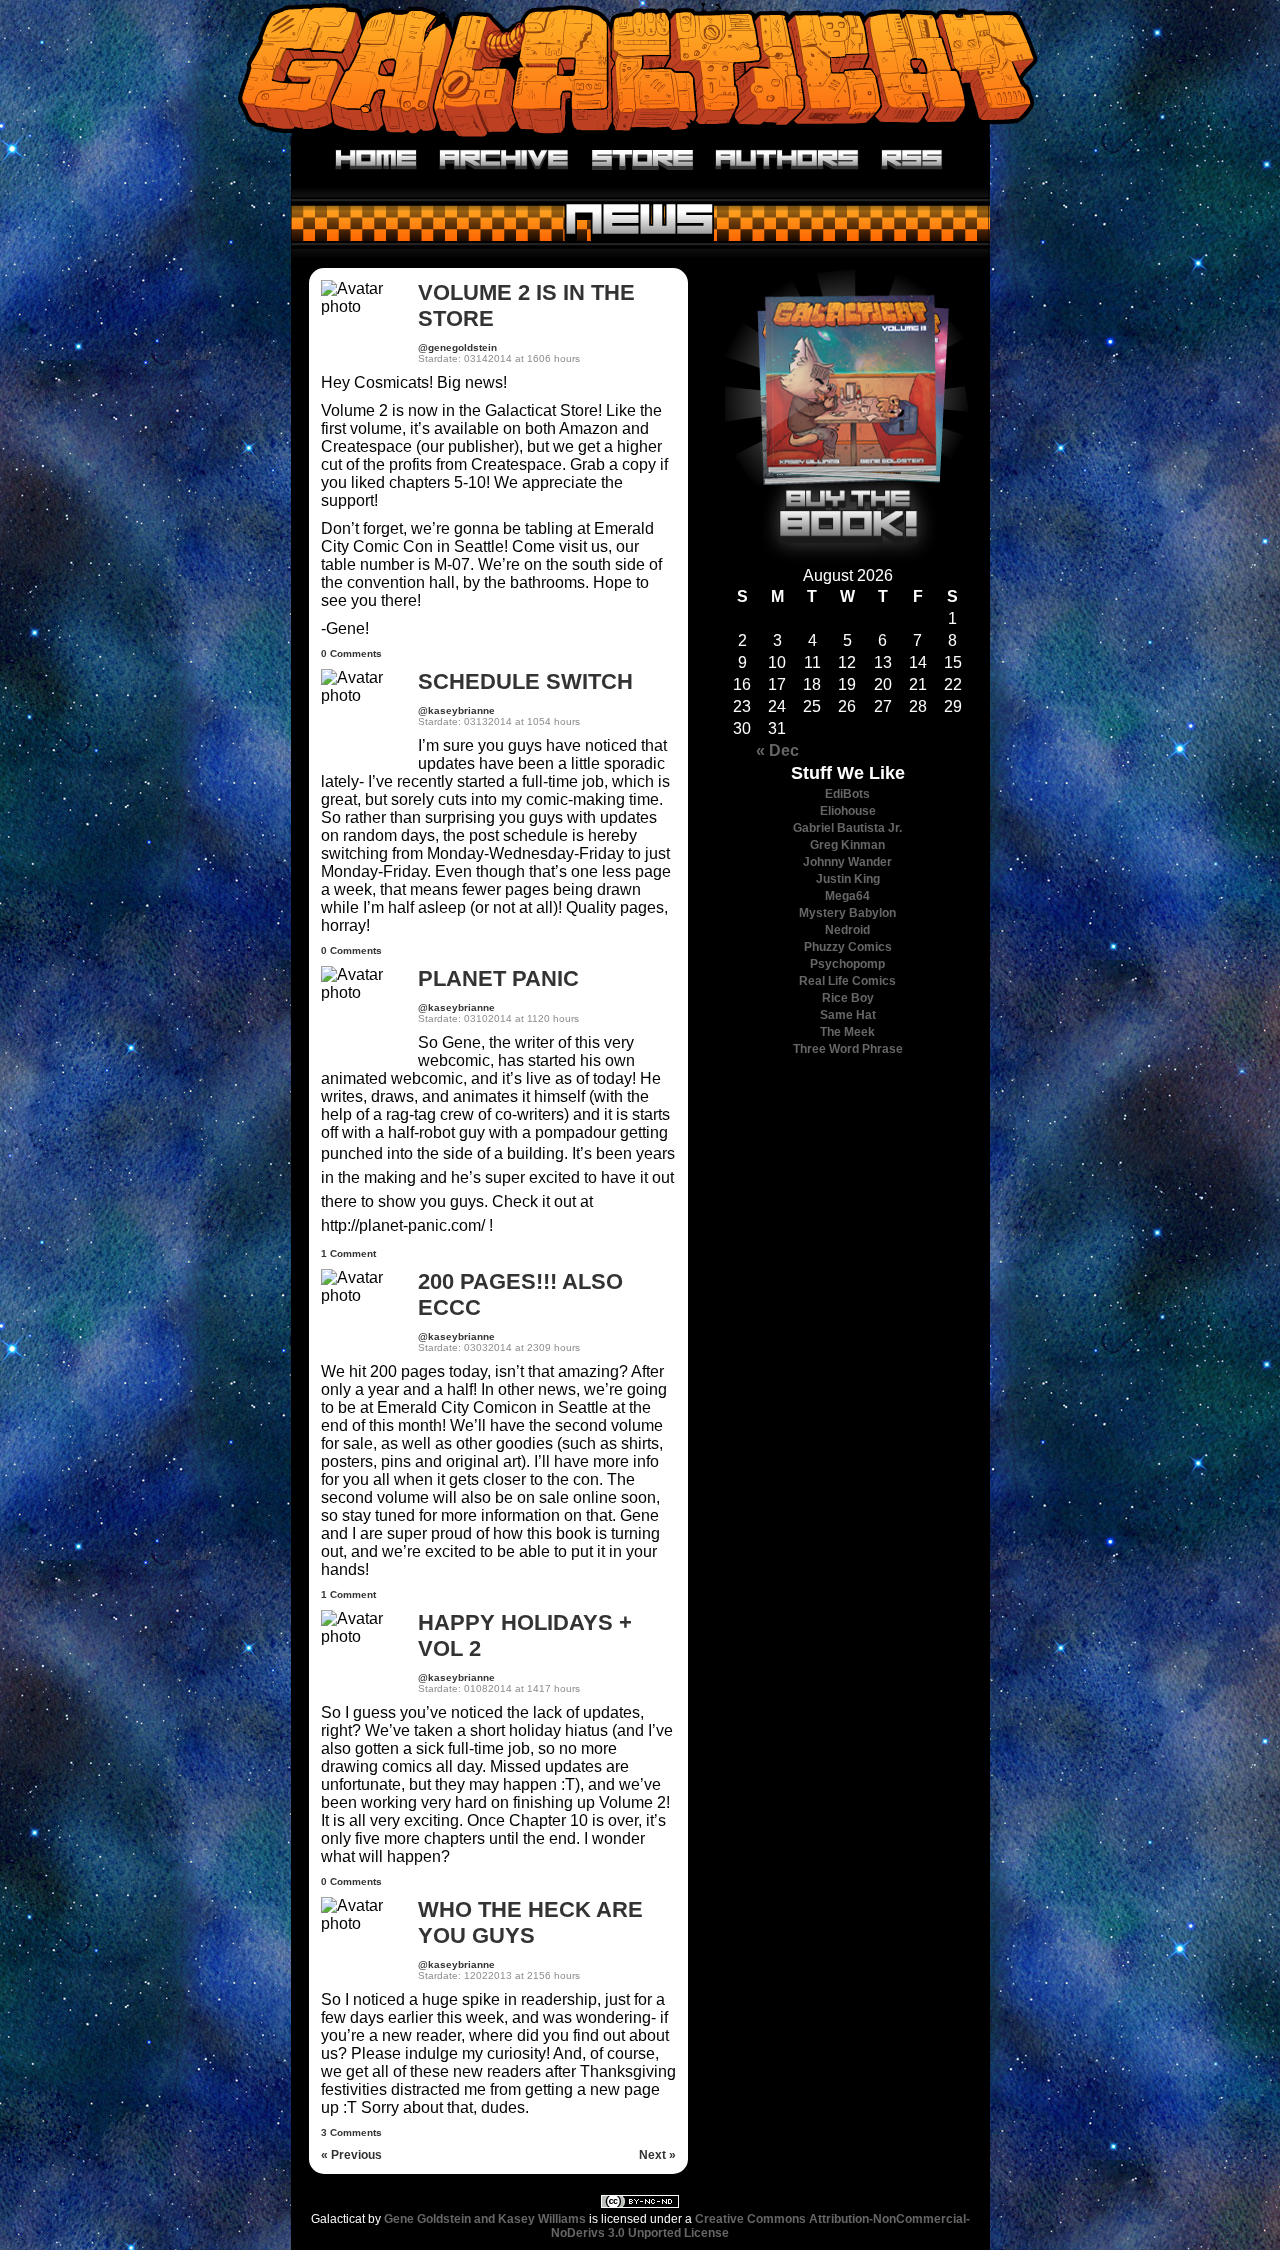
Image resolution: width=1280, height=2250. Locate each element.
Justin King (848, 879)
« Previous (351, 2155)
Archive (504, 160)
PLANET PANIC (498, 978)
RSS (912, 160)
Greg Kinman (847, 845)
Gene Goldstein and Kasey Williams (485, 2219)
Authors (787, 160)
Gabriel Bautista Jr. (847, 828)
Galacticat (640, 69)
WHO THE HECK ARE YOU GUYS (530, 1922)
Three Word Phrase (848, 1049)
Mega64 (847, 896)
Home (376, 160)
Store (642, 160)
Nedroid (847, 930)
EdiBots (847, 794)
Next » (657, 2155)
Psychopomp (847, 964)
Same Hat (848, 1015)
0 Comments (351, 653)
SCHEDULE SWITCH (525, 681)
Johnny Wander (847, 862)
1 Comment (348, 1253)
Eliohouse (848, 811)
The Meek (847, 1032)
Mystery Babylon (847, 913)
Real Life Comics (847, 981)
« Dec (777, 750)
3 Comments (351, 2132)
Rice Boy (848, 998)
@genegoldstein (457, 347)
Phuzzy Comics (848, 947)
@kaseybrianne (456, 710)
